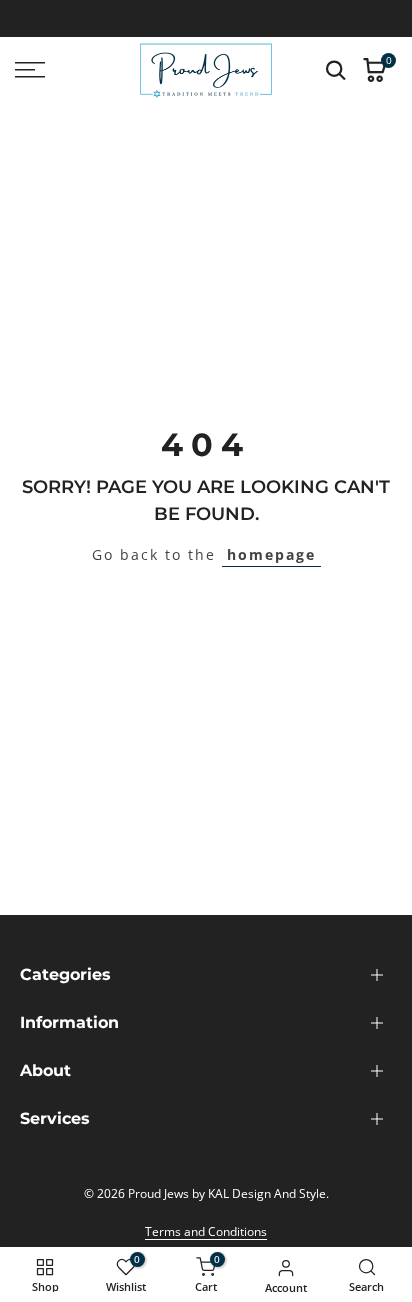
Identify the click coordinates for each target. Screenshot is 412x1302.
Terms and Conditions (206, 1231)
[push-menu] (30, 70)
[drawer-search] (336, 70)
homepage (271, 554)
